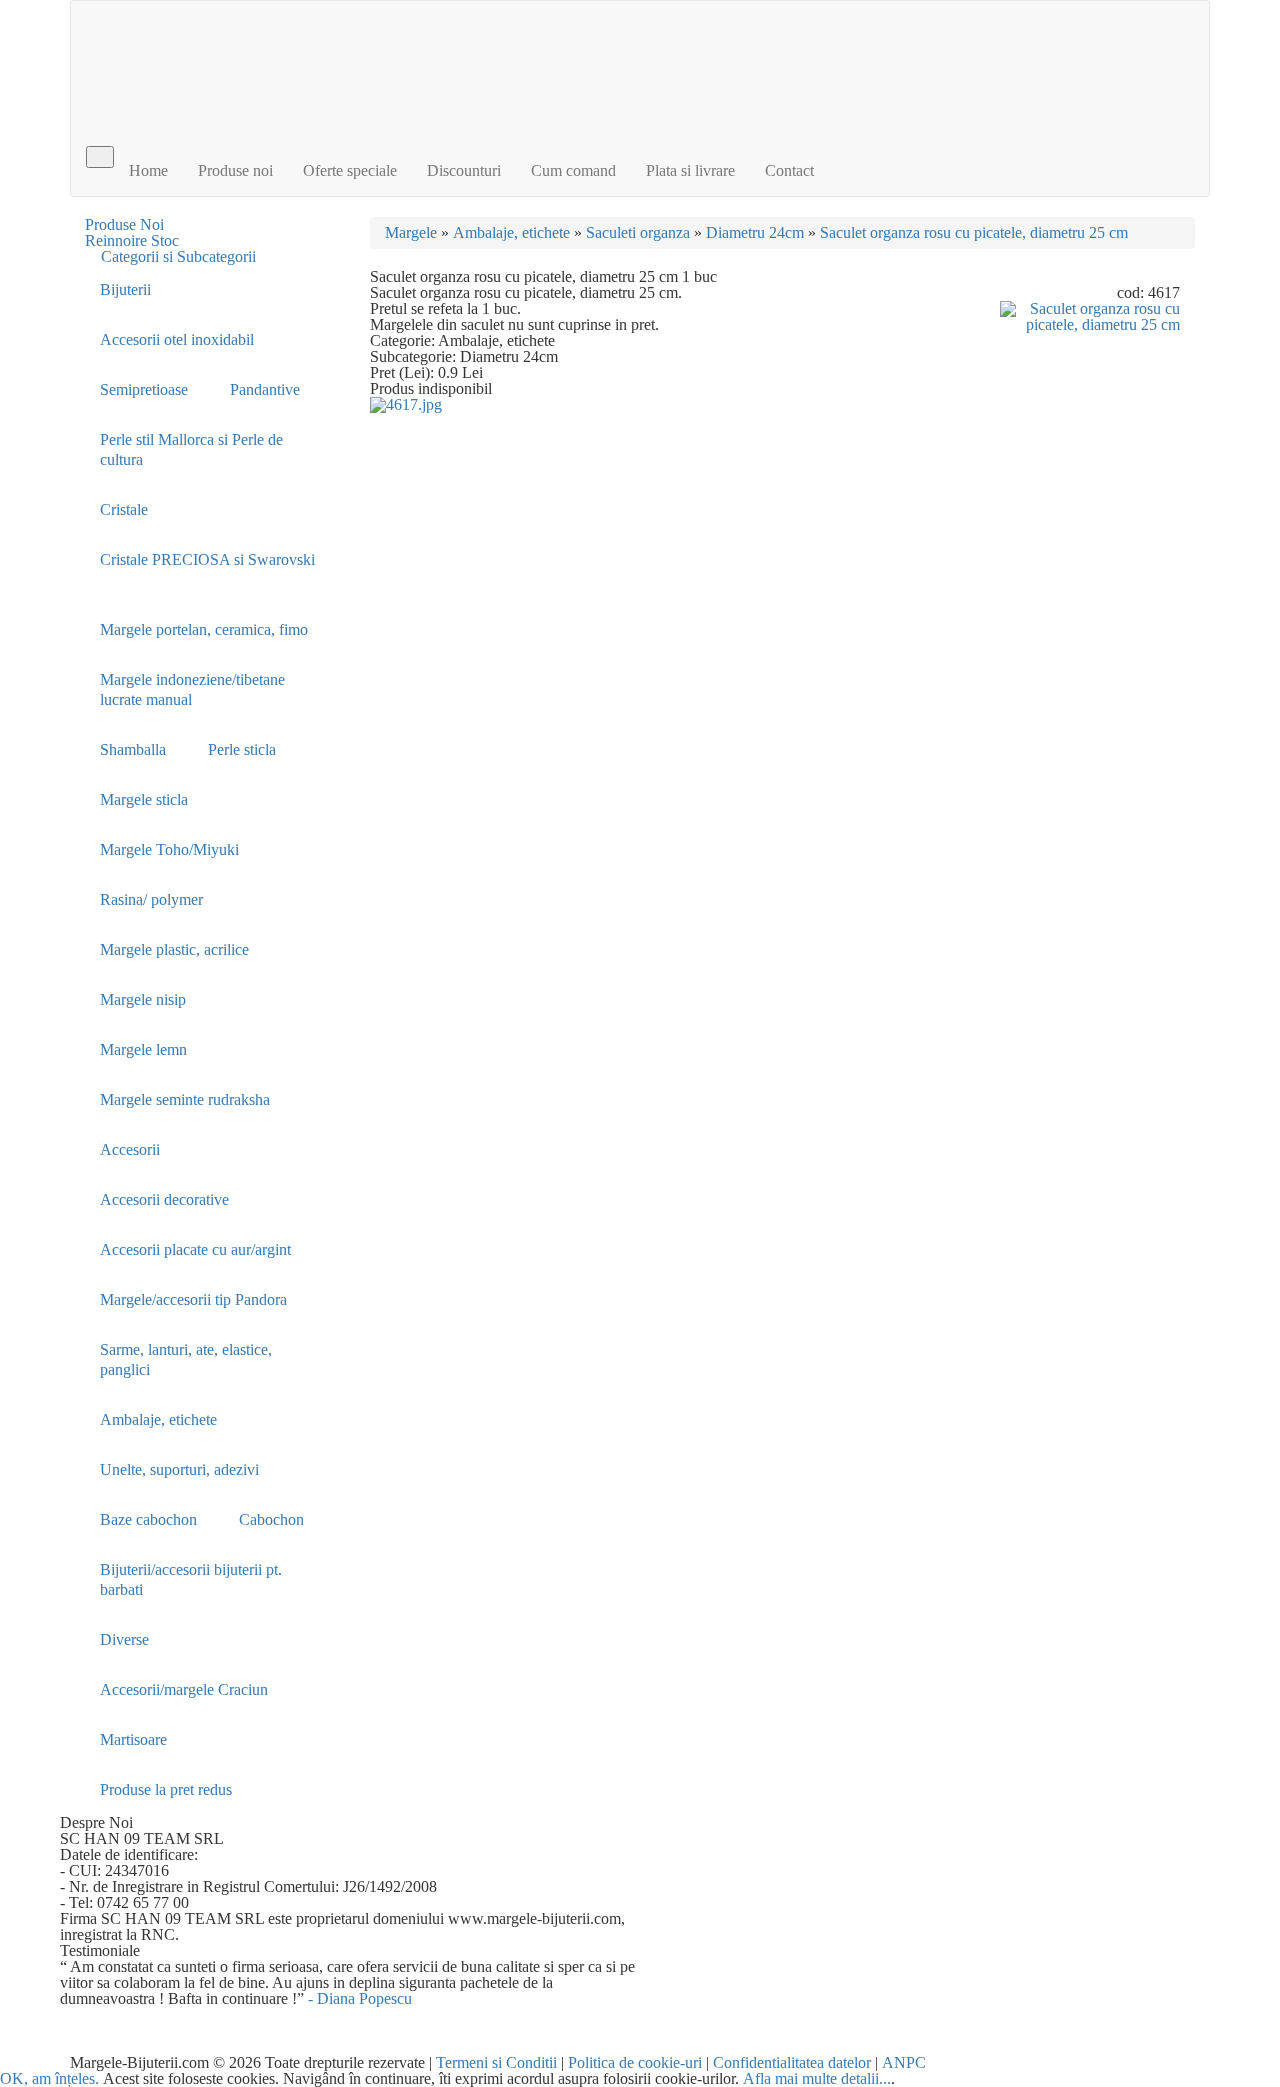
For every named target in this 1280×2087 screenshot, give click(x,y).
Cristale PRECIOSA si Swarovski (207, 559)
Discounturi (464, 170)
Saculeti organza (638, 232)
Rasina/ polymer (151, 899)
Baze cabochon (148, 1519)
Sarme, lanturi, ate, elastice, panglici (186, 1359)
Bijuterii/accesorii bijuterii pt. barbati (191, 1579)
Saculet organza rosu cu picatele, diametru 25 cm (974, 232)
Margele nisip (143, 999)
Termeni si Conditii (496, 2062)
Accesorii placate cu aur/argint (195, 1249)
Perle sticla (242, 749)
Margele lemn (143, 1049)
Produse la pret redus (166, 1789)
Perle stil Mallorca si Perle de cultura (191, 449)
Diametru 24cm (755, 232)
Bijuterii (125, 289)
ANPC (904, 2062)
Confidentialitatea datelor (792, 2062)
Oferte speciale (350, 170)
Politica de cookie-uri (635, 2062)
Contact (789, 170)
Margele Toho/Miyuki (169, 849)
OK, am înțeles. (49, 2078)
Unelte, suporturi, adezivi (179, 1469)
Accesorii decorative (164, 1199)
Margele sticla (144, 799)
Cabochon (271, 1519)
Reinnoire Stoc (132, 240)
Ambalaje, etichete (158, 1419)
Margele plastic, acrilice (174, 949)
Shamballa (133, 749)
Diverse (124, 1639)
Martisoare (133, 1739)
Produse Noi (124, 224)
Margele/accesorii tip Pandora (193, 1299)
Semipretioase (144, 389)
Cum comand (573, 170)
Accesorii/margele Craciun (184, 1689)
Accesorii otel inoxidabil (177, 339)
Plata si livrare (690, 170)
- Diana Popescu (360, 1998)
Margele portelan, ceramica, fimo (204, 629)
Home (148, 170)
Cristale (124, 509)
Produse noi (235, 170)
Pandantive (265, 389)
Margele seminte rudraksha (185, 1099)
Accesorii (130, 1149)
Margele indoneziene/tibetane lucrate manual (192, 689)
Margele (411, 232)
